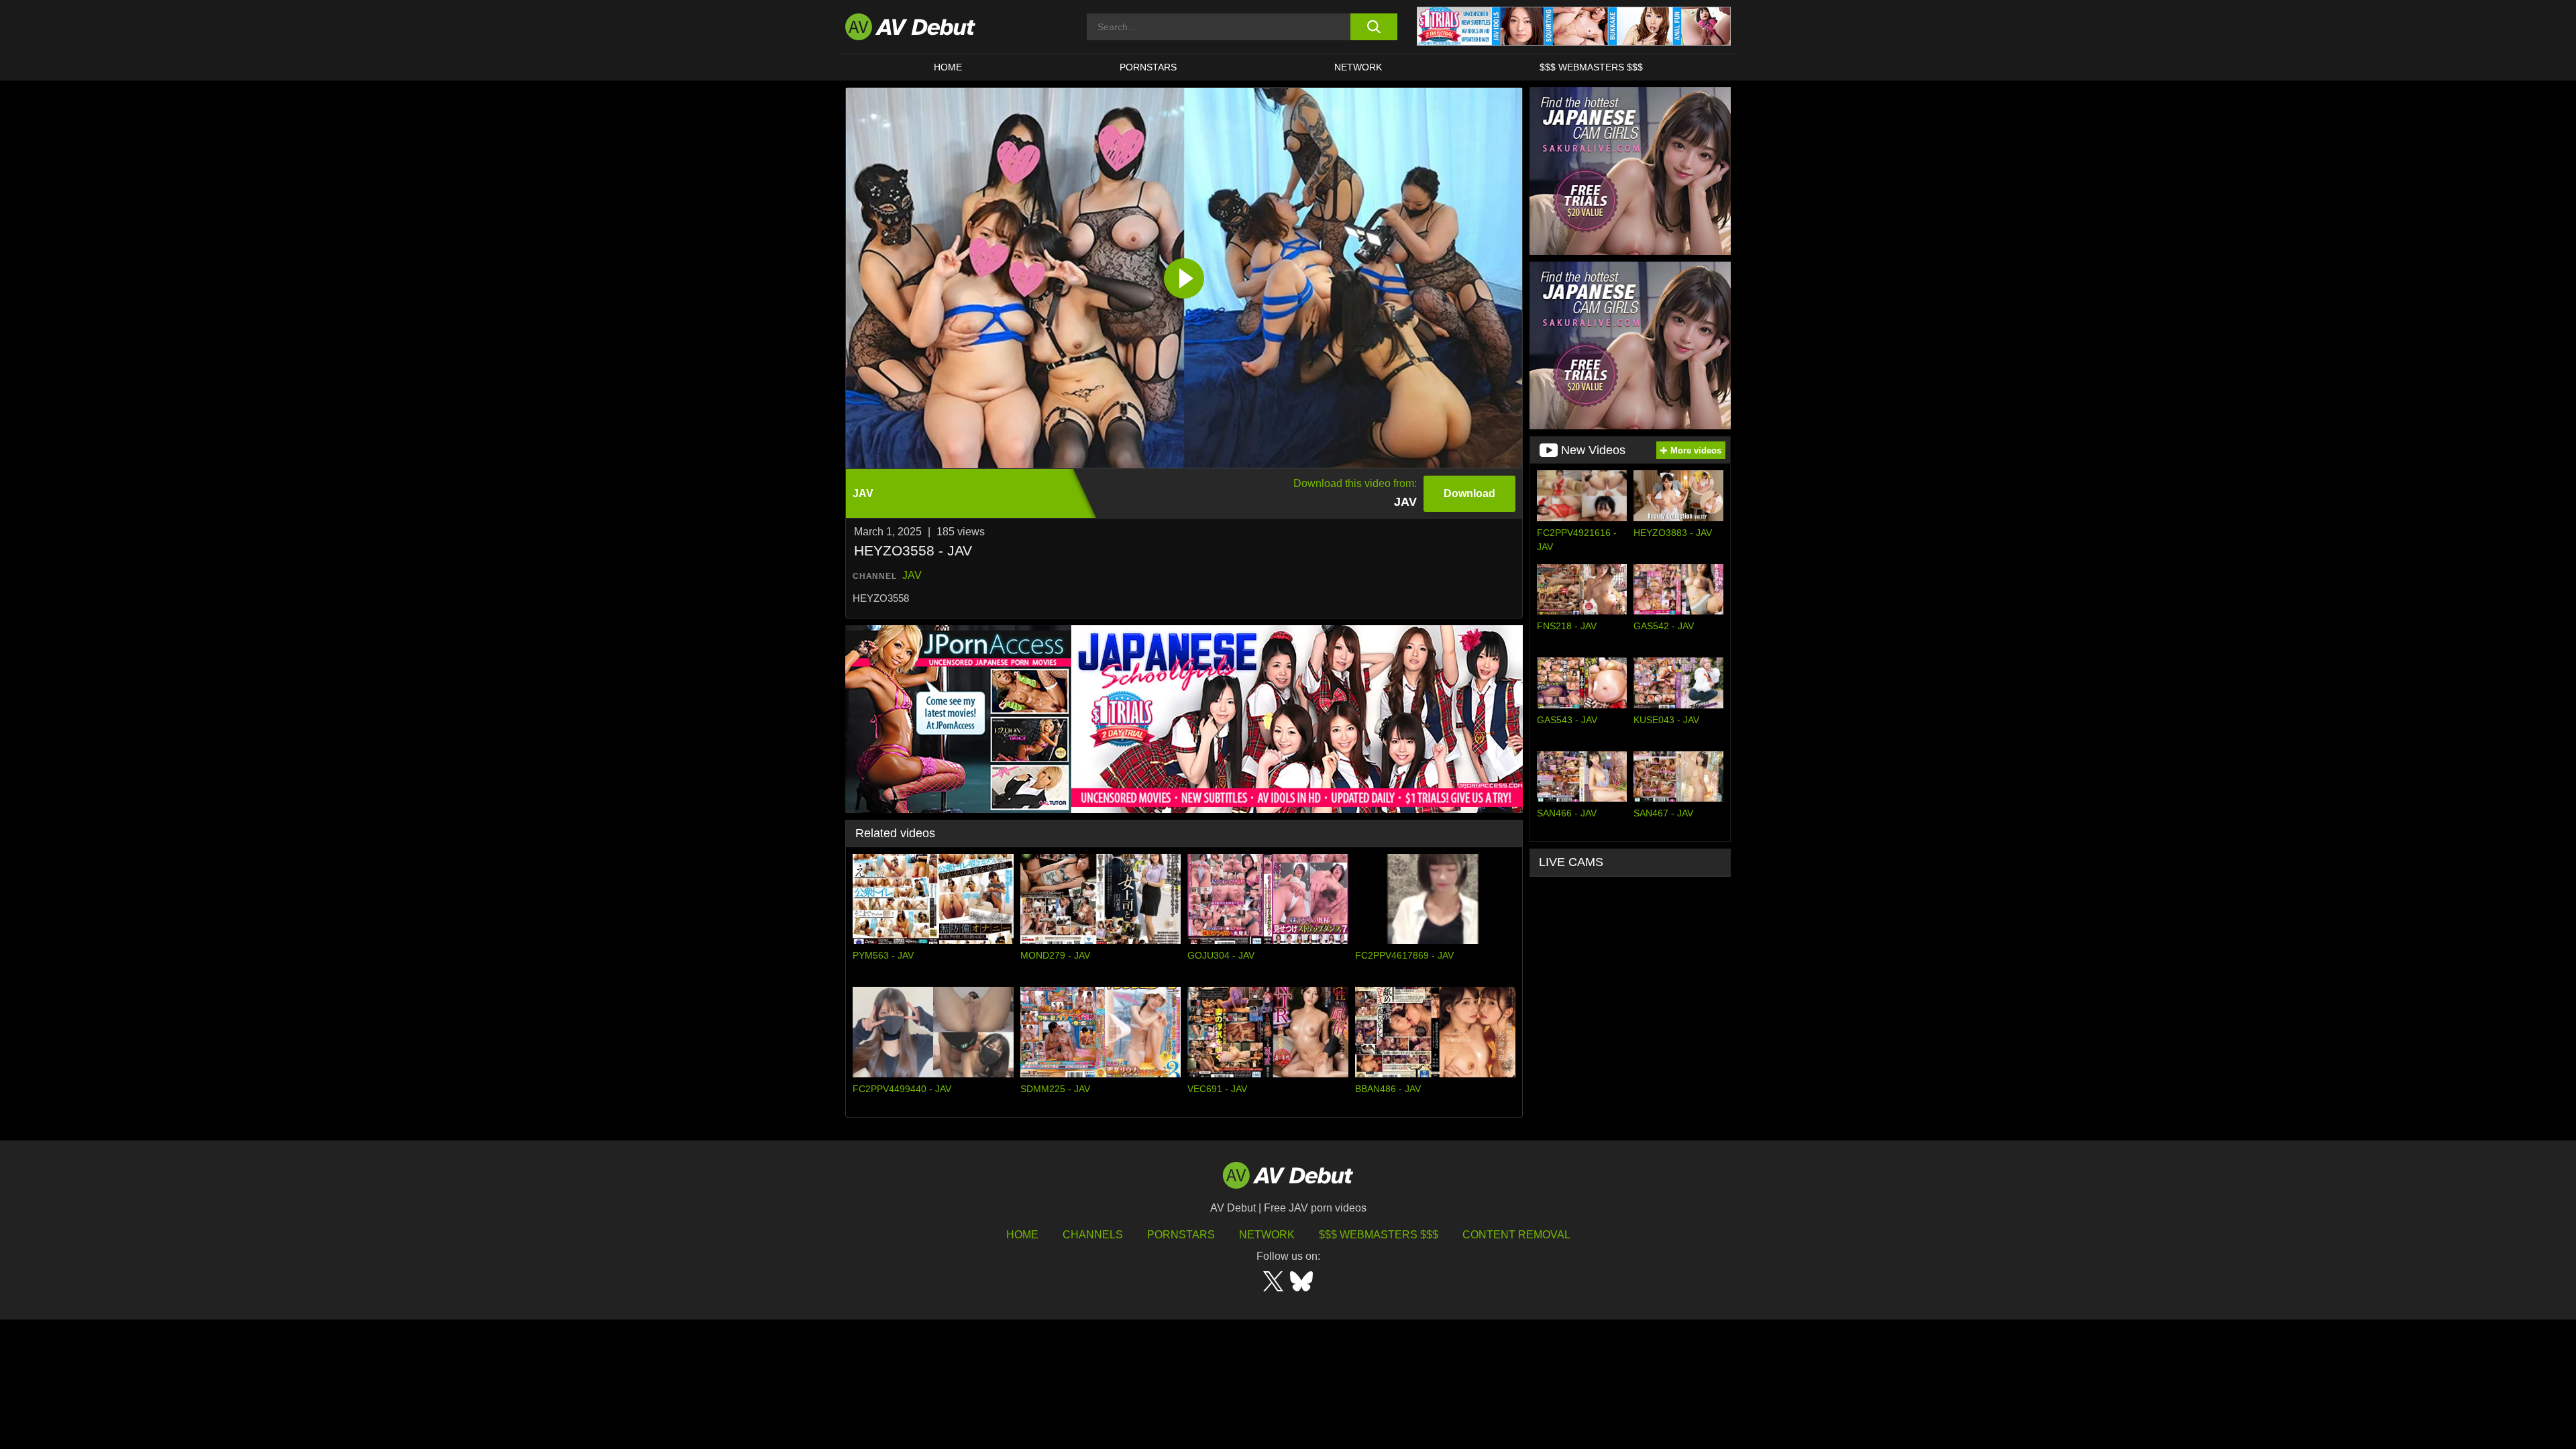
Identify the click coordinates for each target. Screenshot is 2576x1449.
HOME (948, 67)
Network (1358, 67)
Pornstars (1148, 67)
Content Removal (1516, 1235)
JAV (912, 575)
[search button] (1374, 27)
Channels (1093, 1235)
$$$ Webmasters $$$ (1591, 67)
